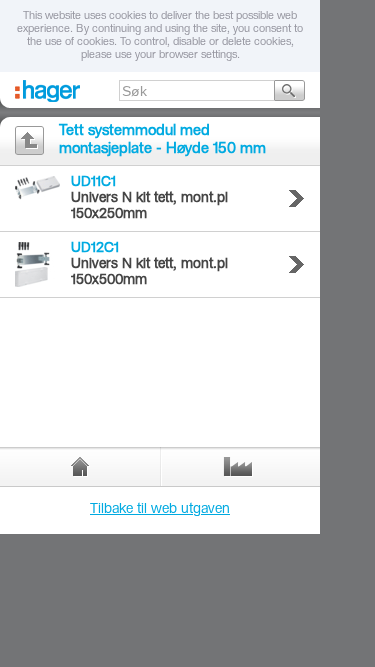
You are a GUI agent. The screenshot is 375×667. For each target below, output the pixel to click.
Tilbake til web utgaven (160, 510)
